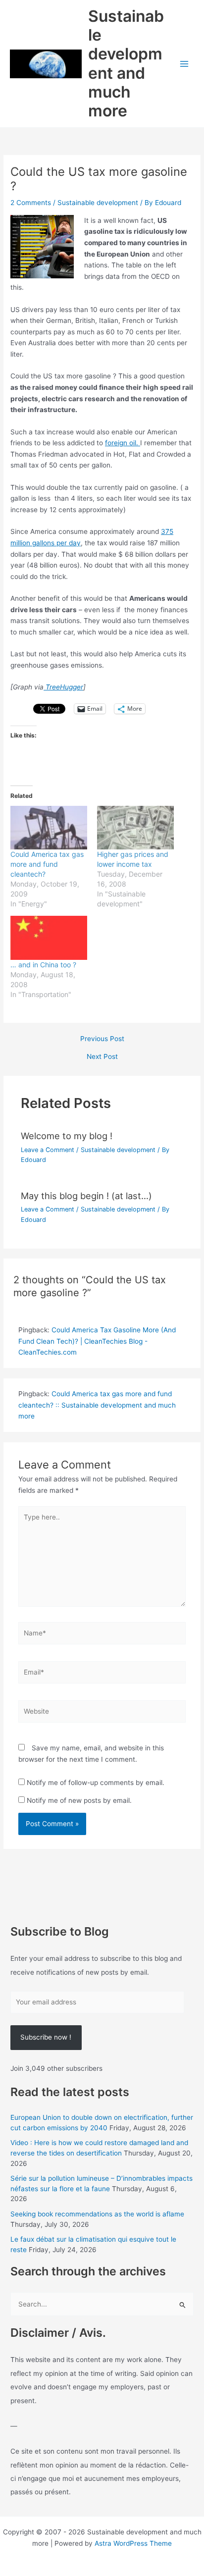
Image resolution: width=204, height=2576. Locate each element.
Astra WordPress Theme (133, 2543)
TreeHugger (63, 687)
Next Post (102, 1057)
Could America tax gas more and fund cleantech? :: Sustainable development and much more (97, 1405)
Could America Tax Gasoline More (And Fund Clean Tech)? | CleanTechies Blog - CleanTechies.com (97, 1341)
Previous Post (102, 1039)
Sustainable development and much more (126, 63)
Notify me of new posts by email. (79, 1800)
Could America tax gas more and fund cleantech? (47, 864)
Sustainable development (98, 203)
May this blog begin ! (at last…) (86, 1196)
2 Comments (31, 203)
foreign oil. (123, 443)
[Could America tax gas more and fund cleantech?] (49, 828)
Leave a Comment (48, 1150)
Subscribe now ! (46, 2037)
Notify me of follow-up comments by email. (96, 1783)
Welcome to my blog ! (67, 1136)
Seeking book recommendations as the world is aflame (97, 2214)
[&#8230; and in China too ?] (49, 938)
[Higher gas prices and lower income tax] (135, 828)
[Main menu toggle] (184, 64)
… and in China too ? (43, 965)
